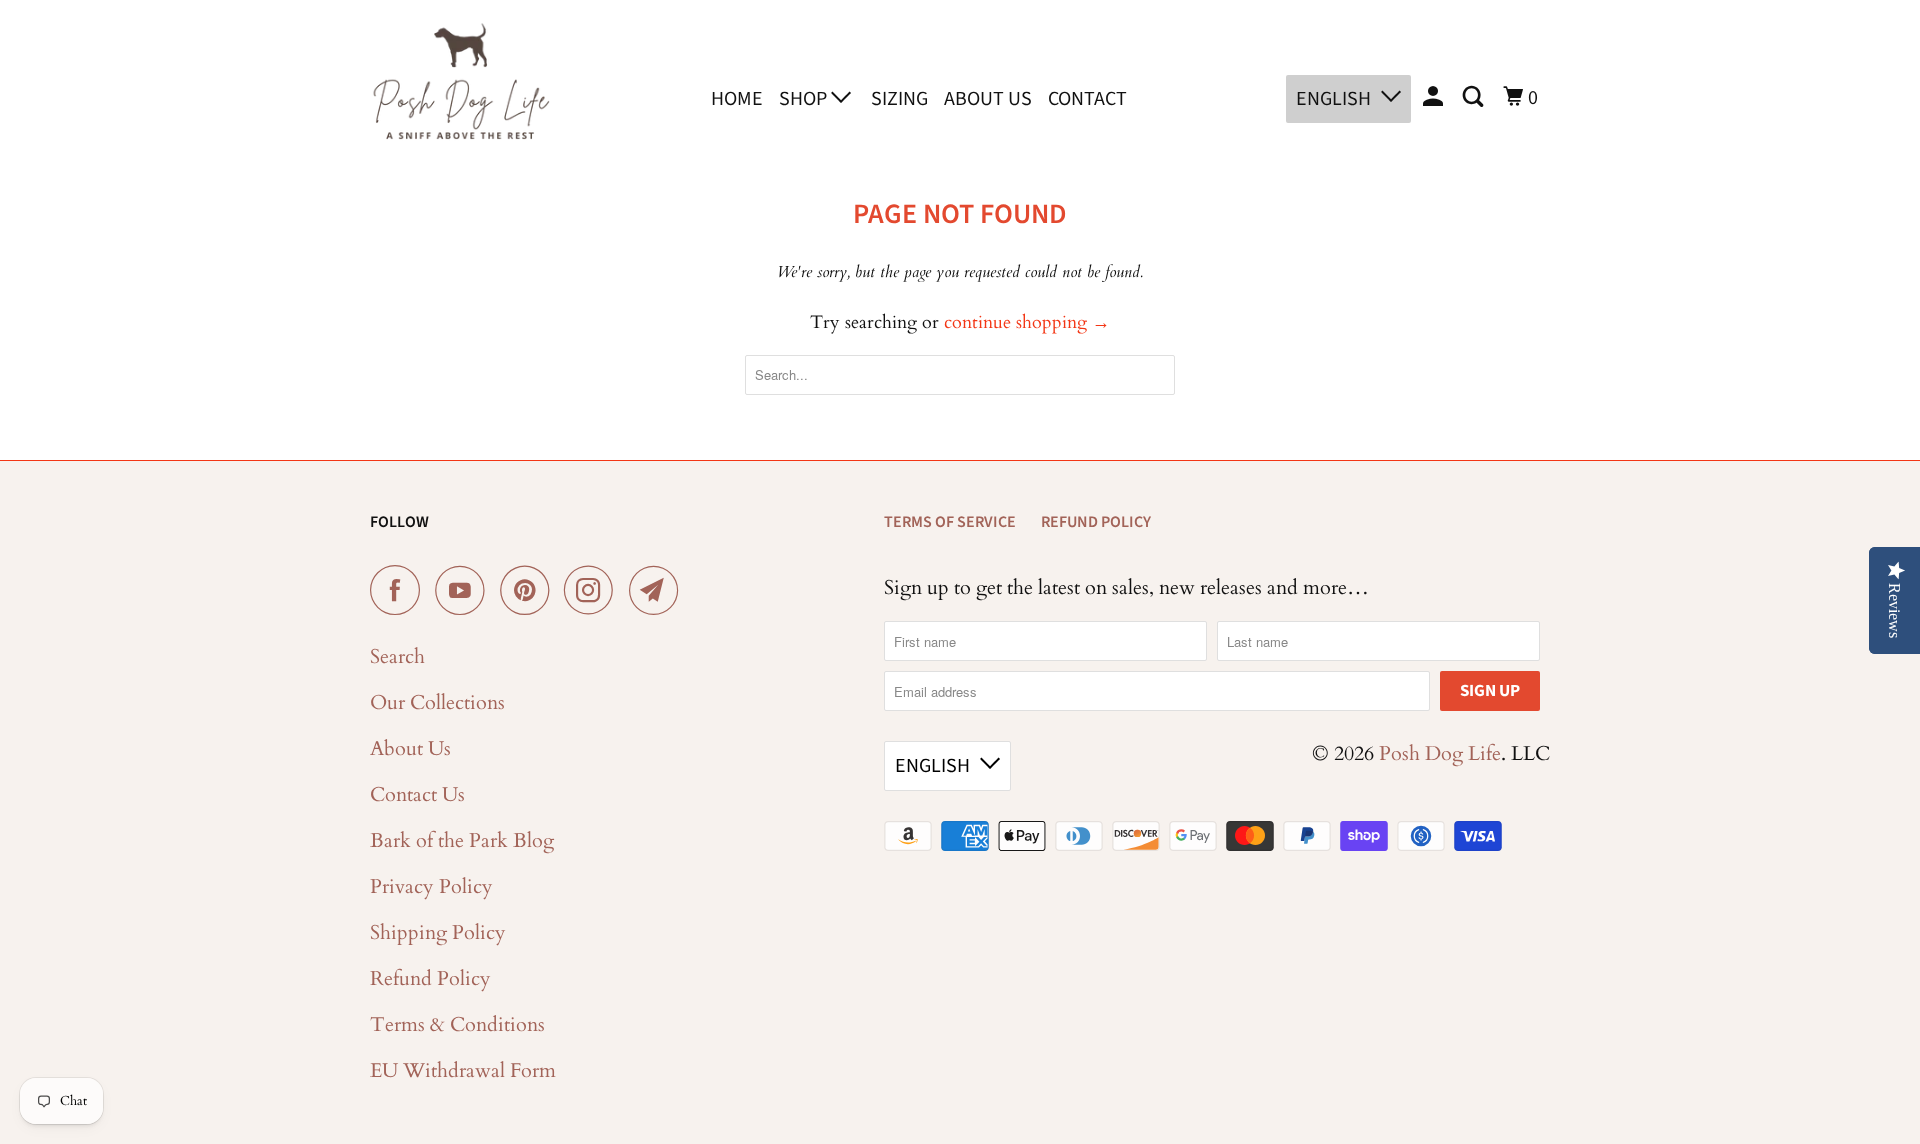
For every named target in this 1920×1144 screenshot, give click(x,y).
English (1333, 99)
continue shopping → (1027, 322)
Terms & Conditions (457, 1024)
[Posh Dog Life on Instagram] (594, 590)
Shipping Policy (438, 932)
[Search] (1475, 97)
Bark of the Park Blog (462, 840)
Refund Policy (430, 978)
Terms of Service (950, 522)
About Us (988, 99)
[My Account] (1435, 97)
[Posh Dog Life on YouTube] (465, 590)
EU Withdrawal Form (463, 1070)
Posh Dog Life (1440, 753)
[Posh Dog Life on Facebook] (400, 590)
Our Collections (437, 702)
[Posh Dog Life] (460, 95)
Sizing (899, 99)
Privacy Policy (431, 886)
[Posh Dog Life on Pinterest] (529, 590)
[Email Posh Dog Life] (659, 590)
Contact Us (417, 794)
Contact (1087, 99)
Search (397, 656)
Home (737, 99)
